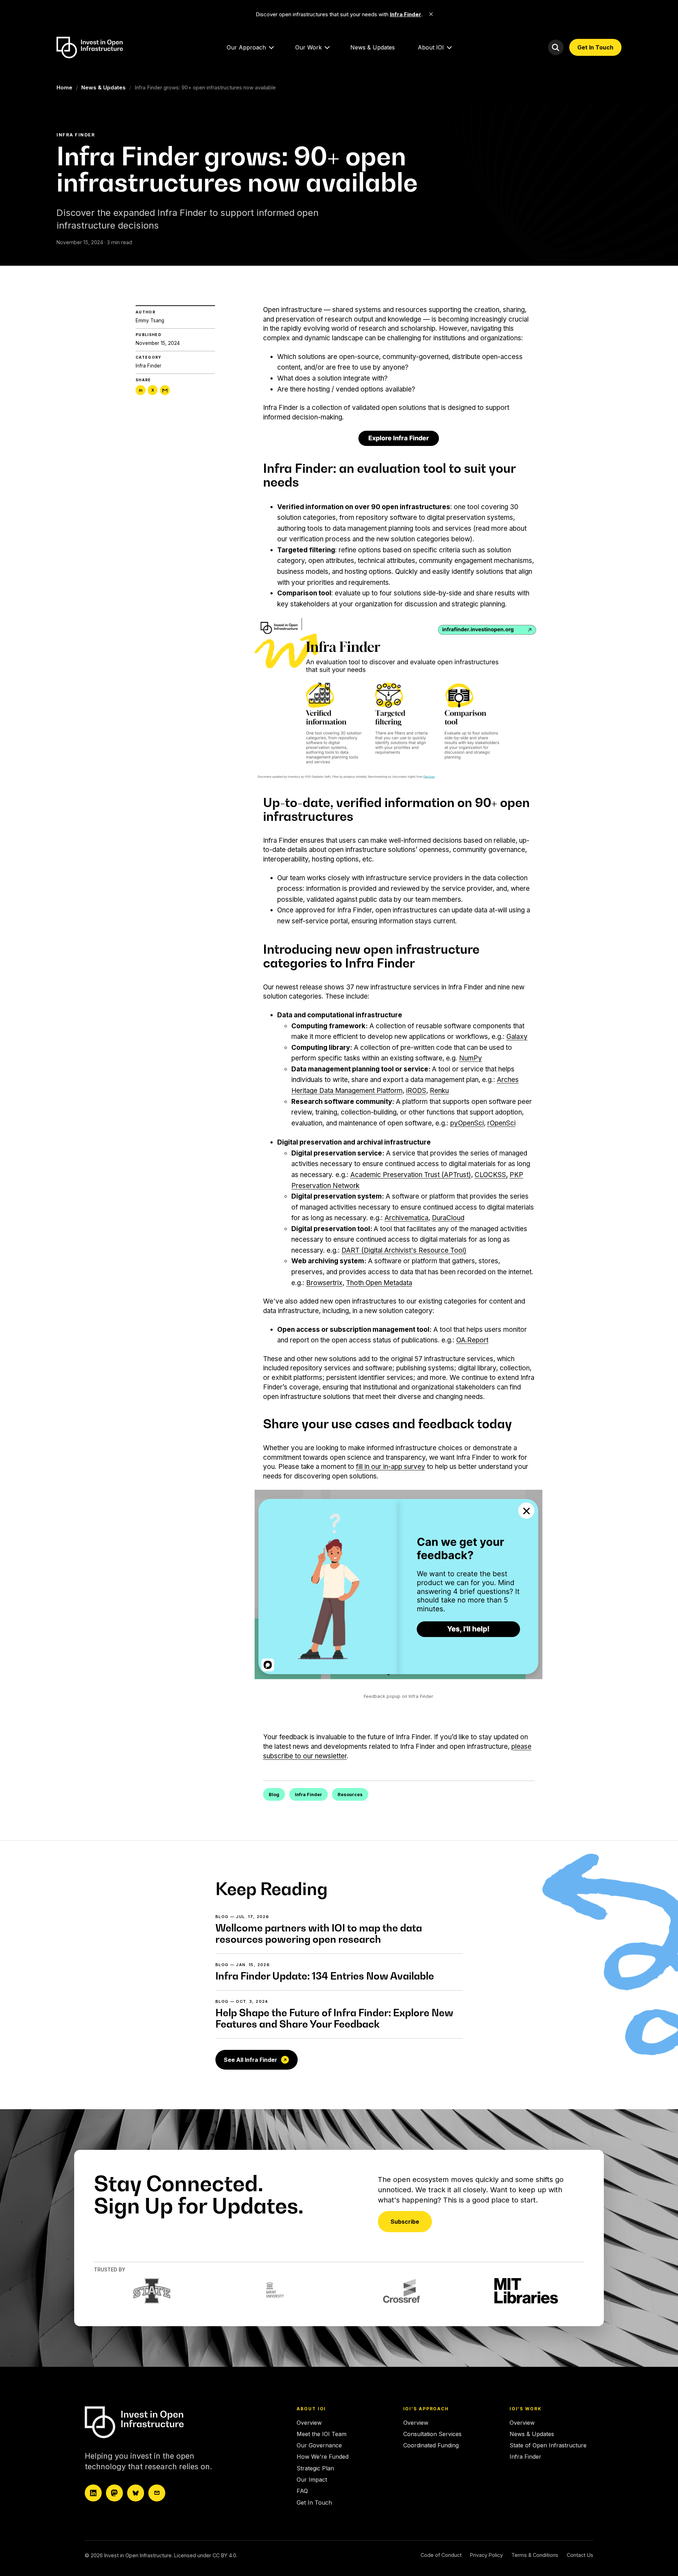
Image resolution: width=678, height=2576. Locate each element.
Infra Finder (148, 366)
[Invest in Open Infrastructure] (147, 2422)
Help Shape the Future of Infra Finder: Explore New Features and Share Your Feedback (334, 2018)
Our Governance (319, 2445)
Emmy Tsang (150, 320)
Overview (309, 2423)
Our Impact (312, 2480)
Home (64, 87)
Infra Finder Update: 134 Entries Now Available (325, 1976)
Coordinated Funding (431, 2445)
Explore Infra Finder (399, 438)
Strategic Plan (315, 2468)
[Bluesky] (136, 2493)
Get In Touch (595, 47)
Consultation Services (432, 2434)
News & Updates (373, 47)
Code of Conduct (441, 2555)
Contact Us (580, 2555)
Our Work (308, 47)
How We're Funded (323, 2457)
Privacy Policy (486, 2555)
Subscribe (405, 2222)
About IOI (431, 47)
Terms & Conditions (535, 2555)
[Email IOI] (157, 2493)
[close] (431, 14)
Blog (274, 1795)
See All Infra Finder (251, 2060)
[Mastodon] (114, 2493)
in (141, 390)
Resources (350, 1795)
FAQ (302, 2491)
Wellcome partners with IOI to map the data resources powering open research (319, 1933)
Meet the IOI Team (322, 2434)
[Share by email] (165, 390)
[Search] (556, 47)
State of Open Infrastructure (548, 2445)
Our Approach (246, 47)
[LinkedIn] (93, 2493)
